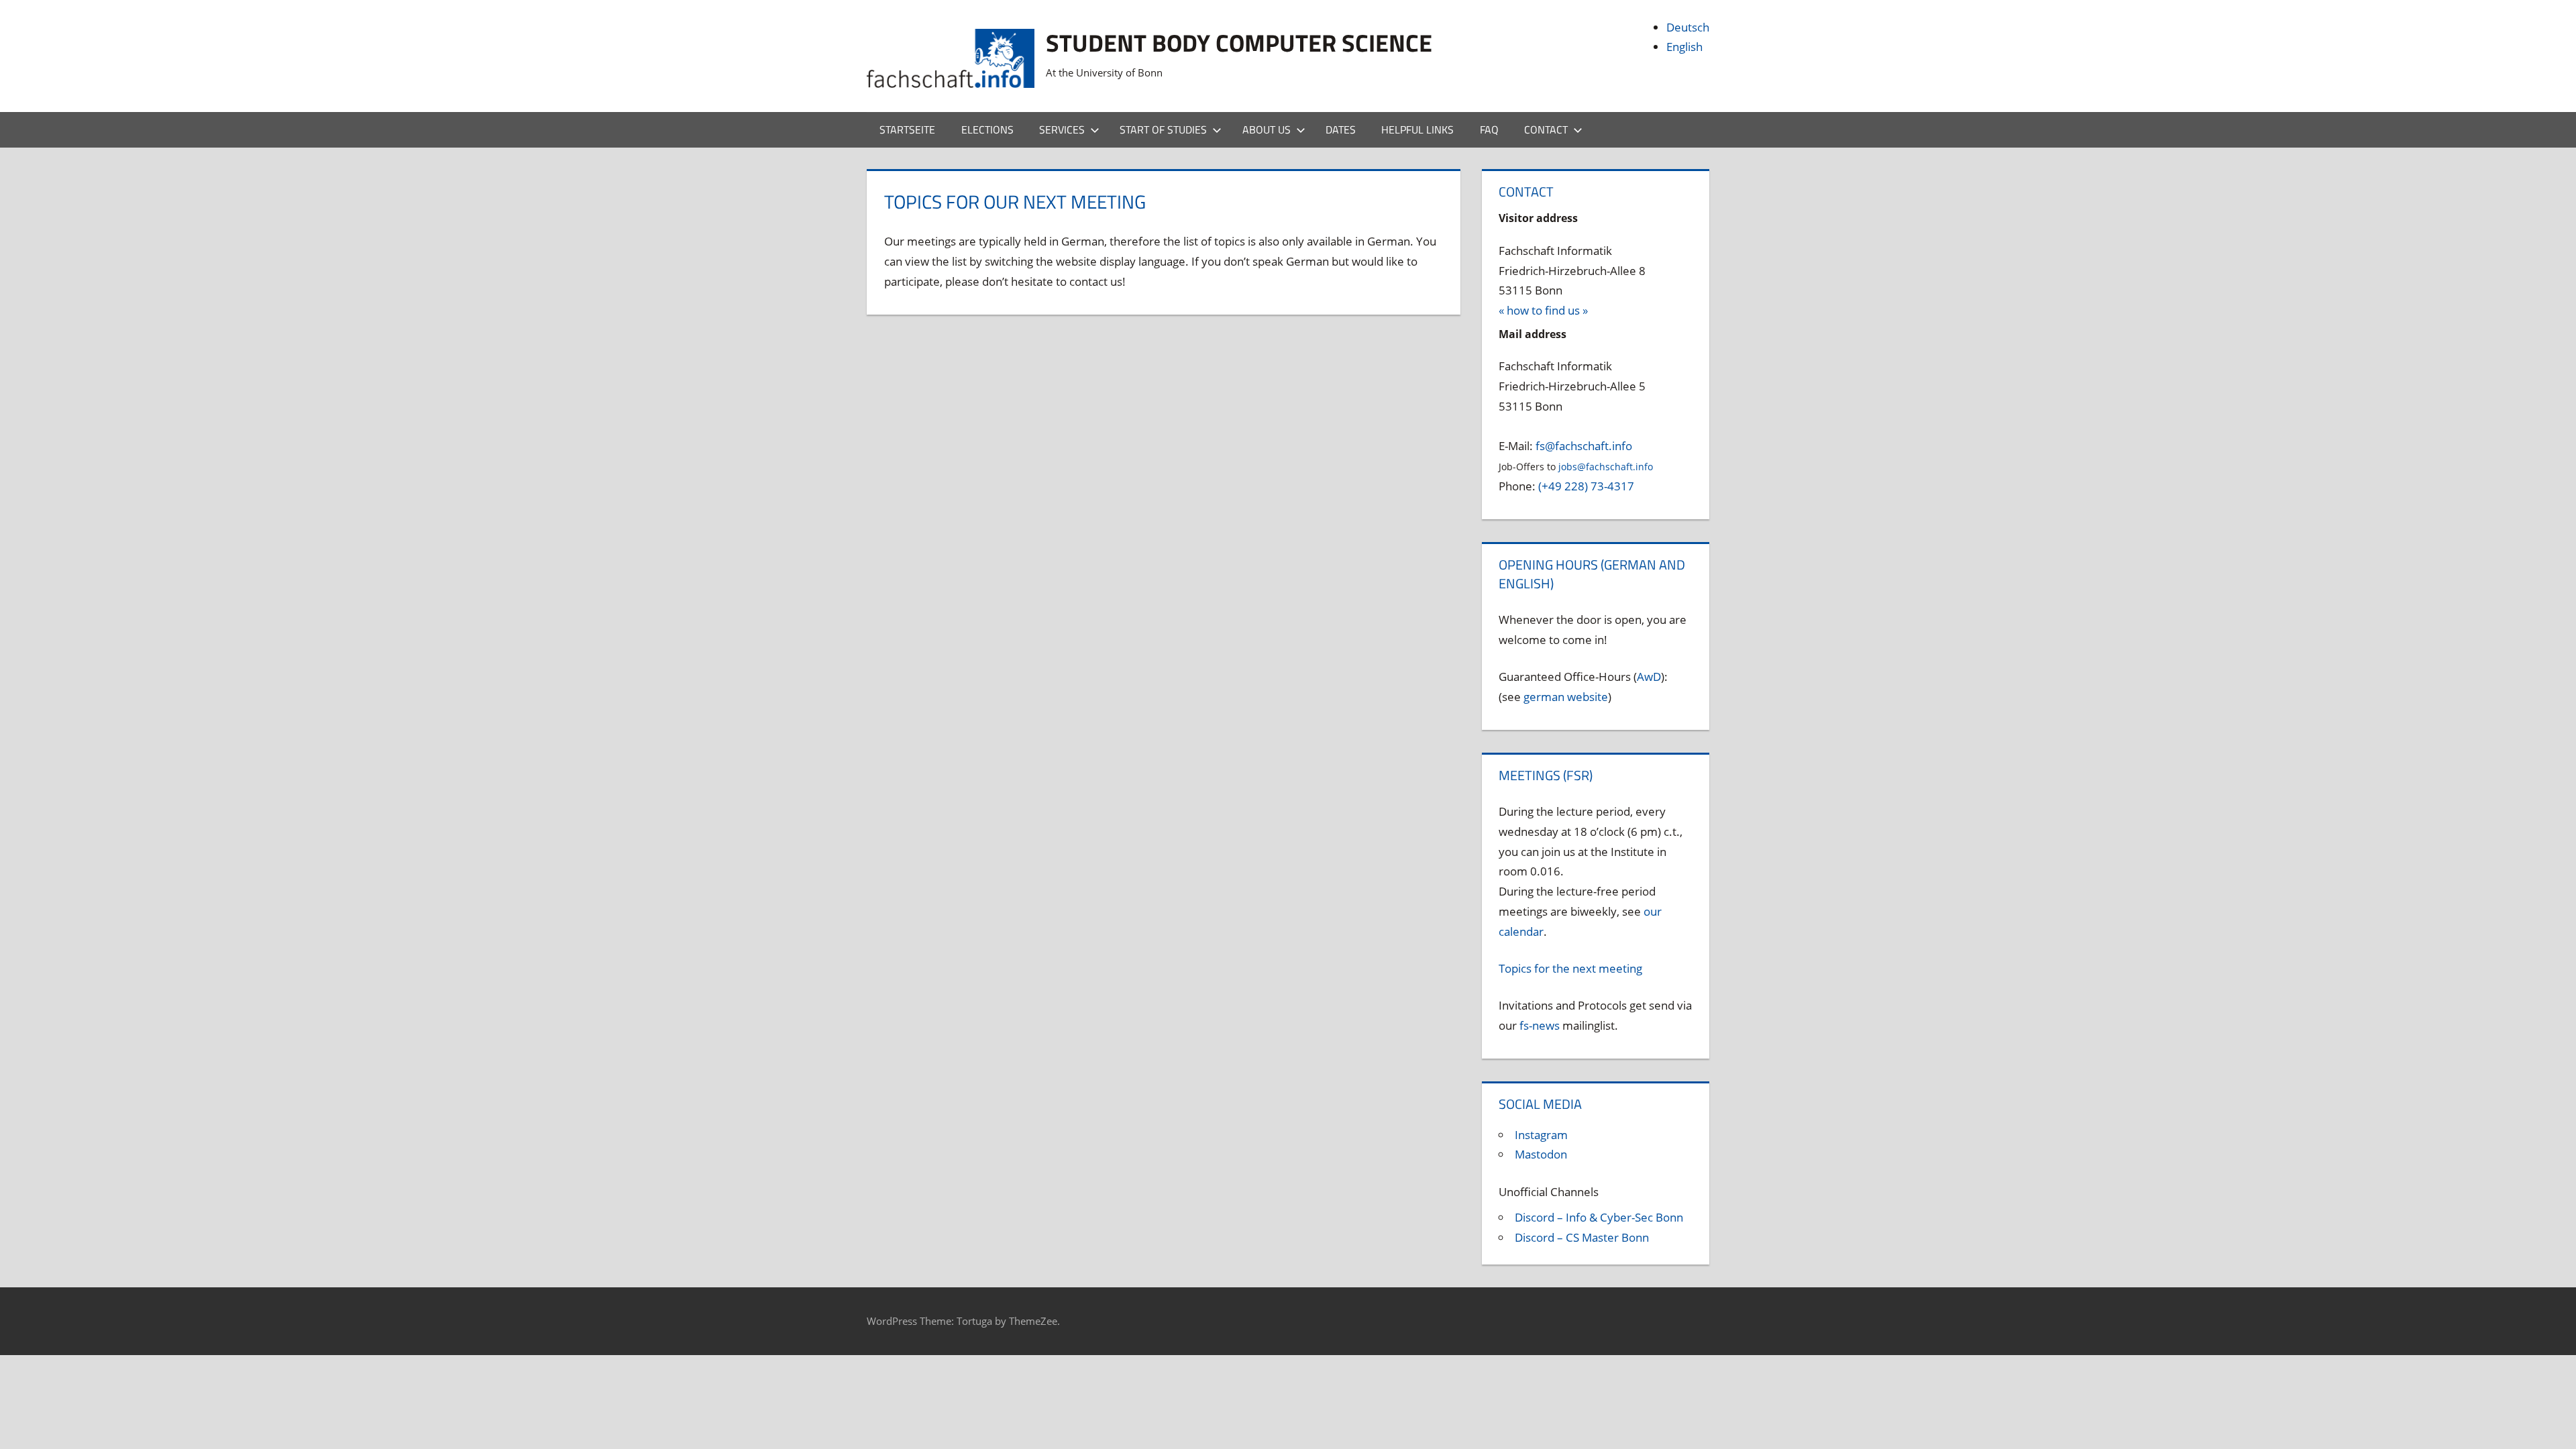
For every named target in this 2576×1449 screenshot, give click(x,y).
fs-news (1540, 1025)
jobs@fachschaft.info (1606, 467)
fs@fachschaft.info (1584, 446)
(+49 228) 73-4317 (1586, 486)
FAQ (1489, 129)
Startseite (907, 129)
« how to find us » (1543, 310)
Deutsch (1688, 27)
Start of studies (1163, 129)
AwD (1649, 677)
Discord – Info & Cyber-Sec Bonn (1599, 1217)
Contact (1546, 129)
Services (1062, 129)
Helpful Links (1417, 129)
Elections (987, 129)
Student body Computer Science (1239, 43)
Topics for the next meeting (1570, 968)
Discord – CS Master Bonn (1582, 1237)
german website (1566, 697)
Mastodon (1541, 1154)
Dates (1341, 129)
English (1684, 47)
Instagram (1541, 1135)
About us (1267, 129)
